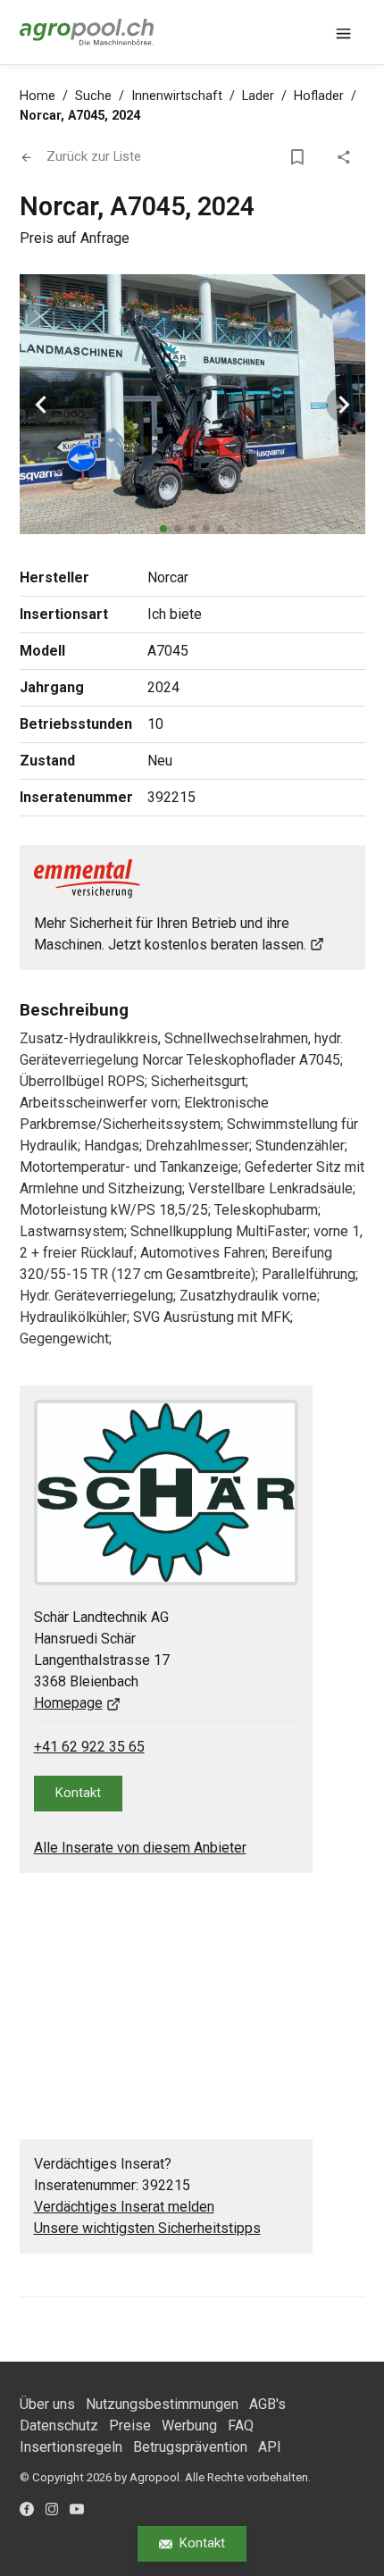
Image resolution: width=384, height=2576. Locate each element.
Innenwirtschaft (177, 96)
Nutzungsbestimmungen (162, 2404)
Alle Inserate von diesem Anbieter (140, 1848)
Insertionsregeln (71, 2447)
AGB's (267, 2404)
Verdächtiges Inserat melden (124, 2207)
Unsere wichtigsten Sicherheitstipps (147, 2228)
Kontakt (202, 2543)
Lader (258, 96)
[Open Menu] (344, 32)
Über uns (47, 2404)
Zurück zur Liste (94, 156)
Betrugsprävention (190, 2447)
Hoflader (319, 96)
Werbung (189, 2425)
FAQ (241, 2425)
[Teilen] (347, 157)
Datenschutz (59, 2425)
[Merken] (301, 157)
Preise (130, 2425)
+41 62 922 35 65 (89, 1747)
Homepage (68, 1703)
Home (38, 96)
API (270, 2447)
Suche (93, 96)
